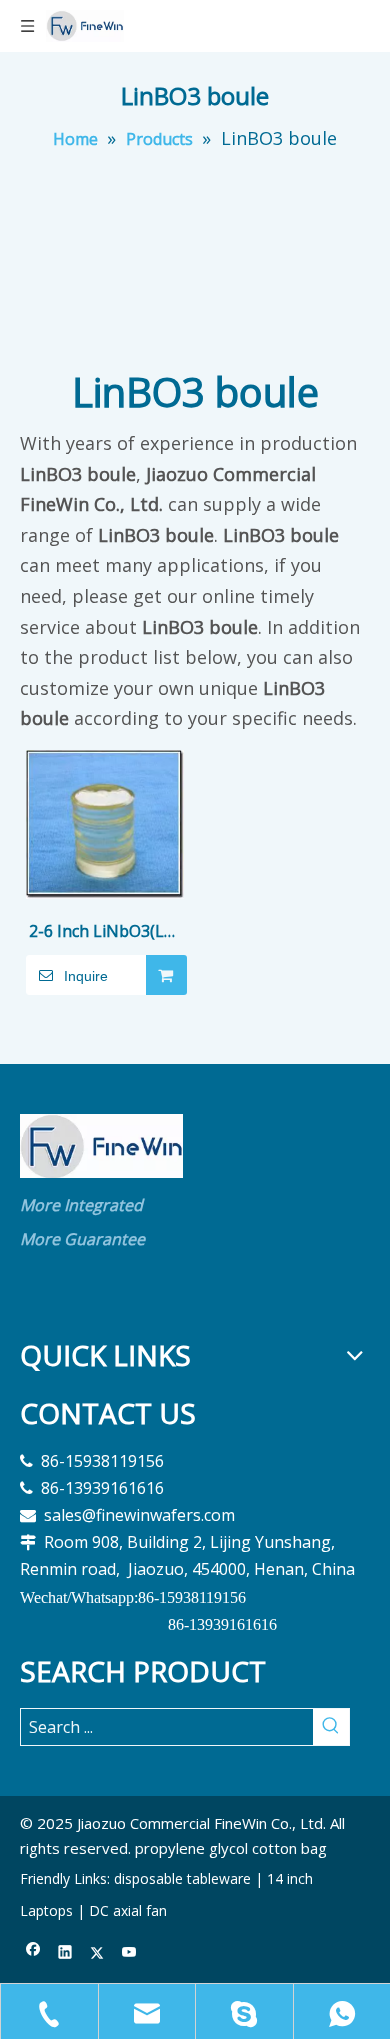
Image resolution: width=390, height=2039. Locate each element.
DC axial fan (128, 1910)
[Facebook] (33, 1953)
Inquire (86, 976)
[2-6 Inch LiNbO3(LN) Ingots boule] (105, 823)
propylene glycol (191, 1848)
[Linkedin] (65, 1953)
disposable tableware (182, 1878)
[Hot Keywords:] (331, 1727)
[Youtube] (129, 1953)
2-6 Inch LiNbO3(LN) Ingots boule (105, 932)
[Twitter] (97, 1953)
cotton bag (289, 1848)
